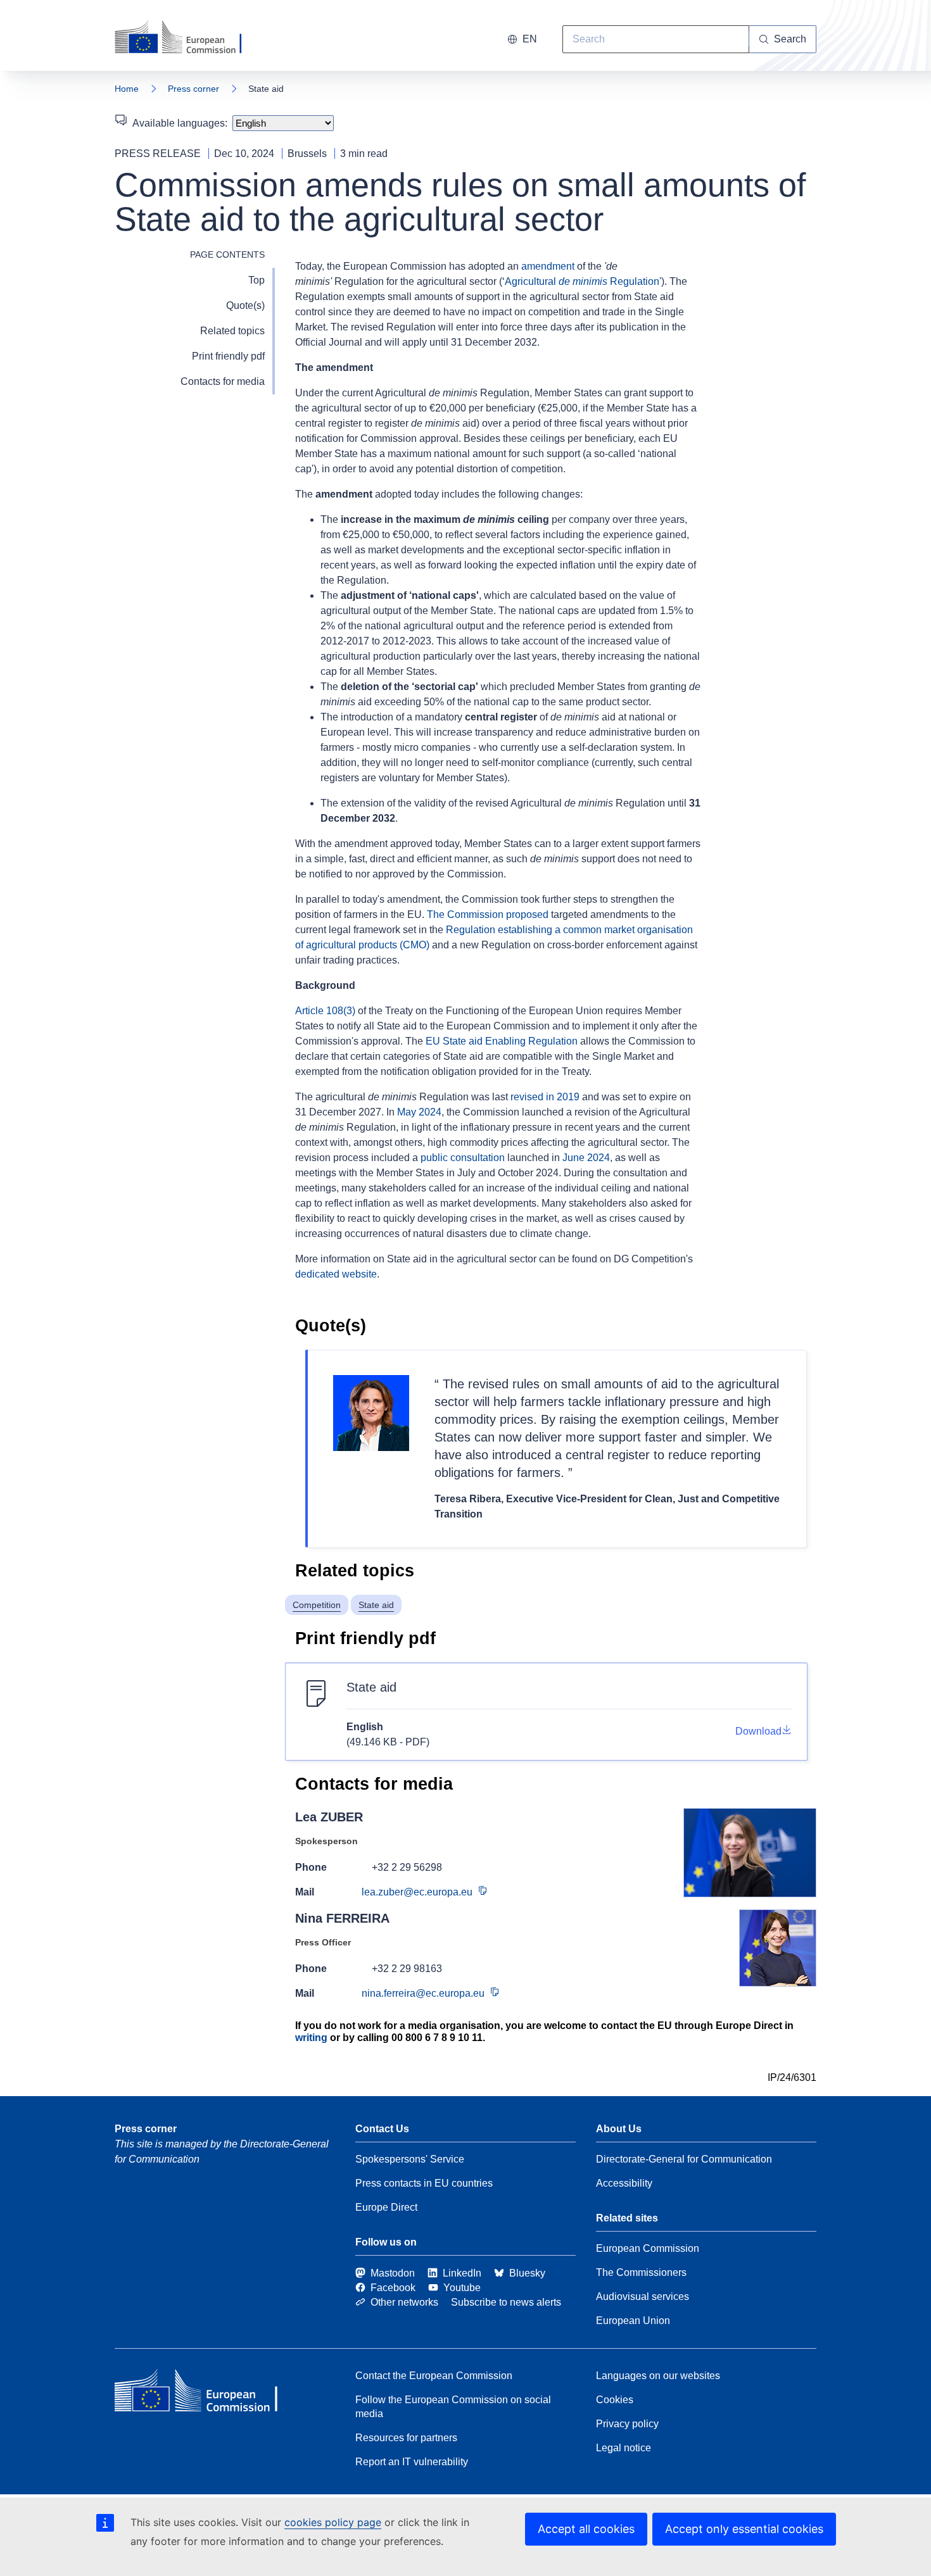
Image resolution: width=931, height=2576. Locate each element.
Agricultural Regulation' (583, 281)
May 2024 (419, 1112)
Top (256, 280)
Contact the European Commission (434, 2376)
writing (311, 2038)
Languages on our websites (658, 2376)
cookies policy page (333, 2522)
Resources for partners (406, 2438)
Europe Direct (386, 2207)
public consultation (463, 1158)
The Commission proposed (488, 914)
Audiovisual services (643, 2296)
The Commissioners (641, 2272)
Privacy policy (627, 2424)
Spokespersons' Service (410, 2159)
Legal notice (624, 2448)
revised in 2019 (545, 1097)
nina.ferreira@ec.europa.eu (423, 1993)
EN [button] (530, 39)
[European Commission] (186, 38)
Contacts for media (223, 381)
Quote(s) (245, 305)
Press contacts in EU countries (424, 2183)
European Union (633, 2321)
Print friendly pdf (228, 356)
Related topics (232, 331)
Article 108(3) (325, 1011)
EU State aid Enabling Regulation (502, 1041)
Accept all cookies (586, 2529)
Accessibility (624, 2183)
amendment (548, 266)
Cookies (615, 2400)
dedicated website (336, 1274)
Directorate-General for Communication (684, 2159)
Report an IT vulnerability (412, 2462)
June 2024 (586, 1158)
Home (127, 89)
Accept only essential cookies (744, 2529)
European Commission (648, 2248)
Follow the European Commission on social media (453, 2407)
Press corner (193, 89)
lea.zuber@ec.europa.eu (417, 1892)
